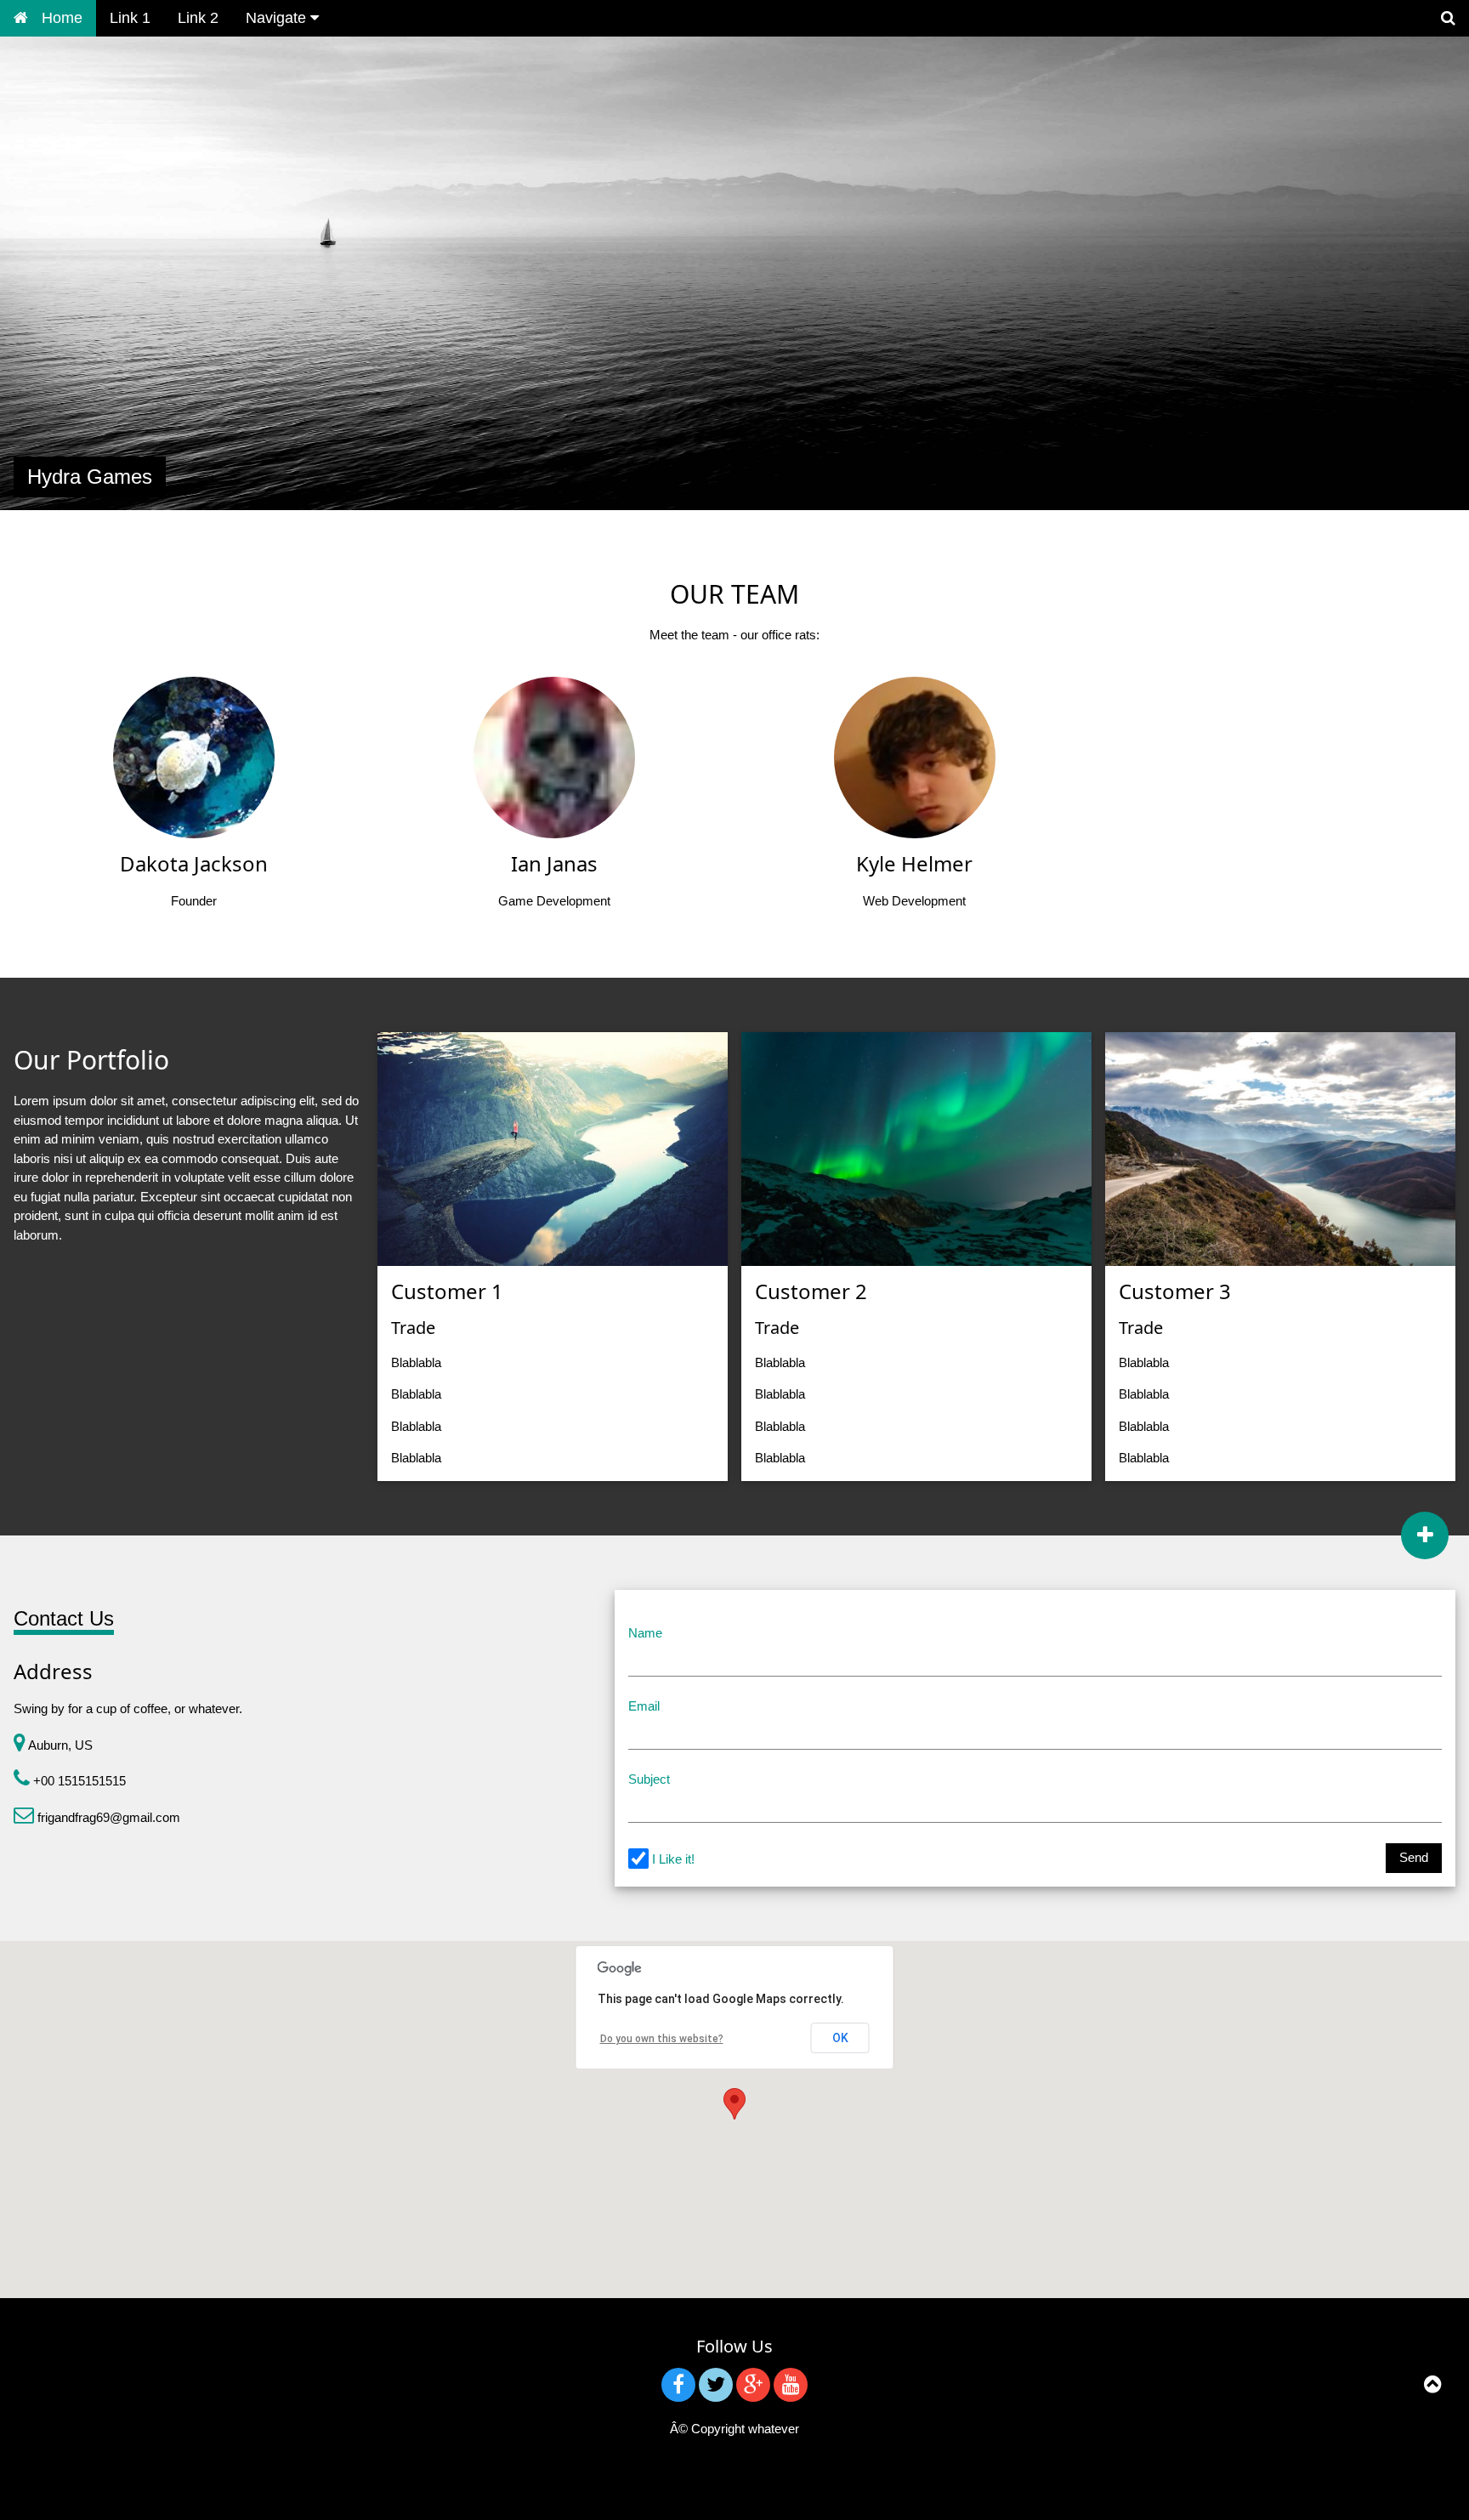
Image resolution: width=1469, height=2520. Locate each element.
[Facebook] (678, 2385)
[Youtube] (791, 2385)
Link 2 (198, 18)
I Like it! (673, 1859)
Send (1414, 1857)
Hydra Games (90, 477)
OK (840, 2038)
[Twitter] (716, 2385)
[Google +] (753, 2385)
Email (644, 1706)
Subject (649, 1779)
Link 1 (130, 18)
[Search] (1448, 18)
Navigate (278, 18)
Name (645, 1633)
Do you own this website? (662, 2039)
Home (62, 18)
